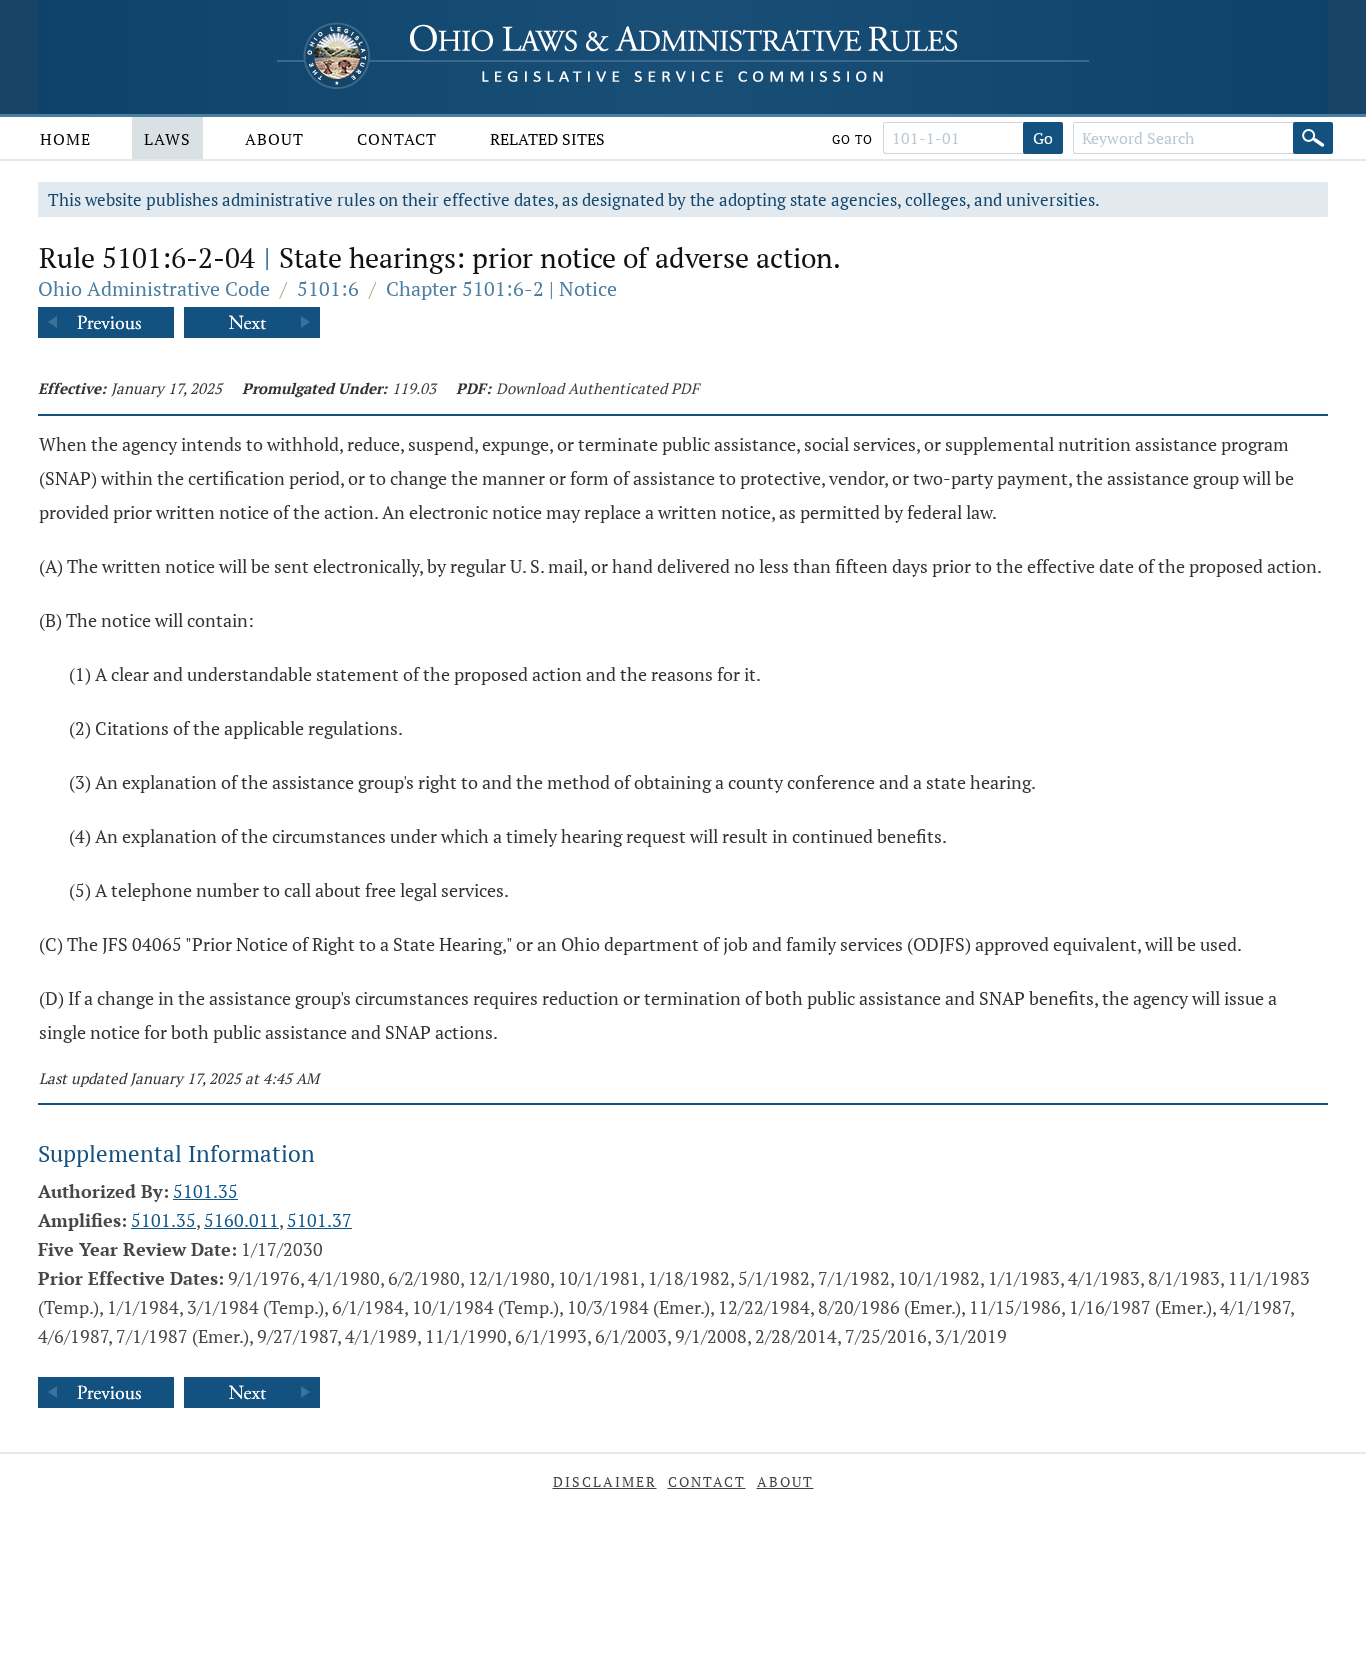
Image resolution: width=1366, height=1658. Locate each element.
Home (65, 139)
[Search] (1313, 138)
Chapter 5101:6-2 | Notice (501, 288)
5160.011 (241, 1220)
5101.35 (205, 1191)
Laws (167, 139)
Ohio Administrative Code (154, 288)
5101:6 (328, 288)
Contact (397, 139)
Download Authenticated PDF (597, 388)
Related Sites (547, 139)
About (274, 139)
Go (1043, 138)
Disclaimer (605, 1481)
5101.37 (319, 1220)
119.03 (414, 388)
